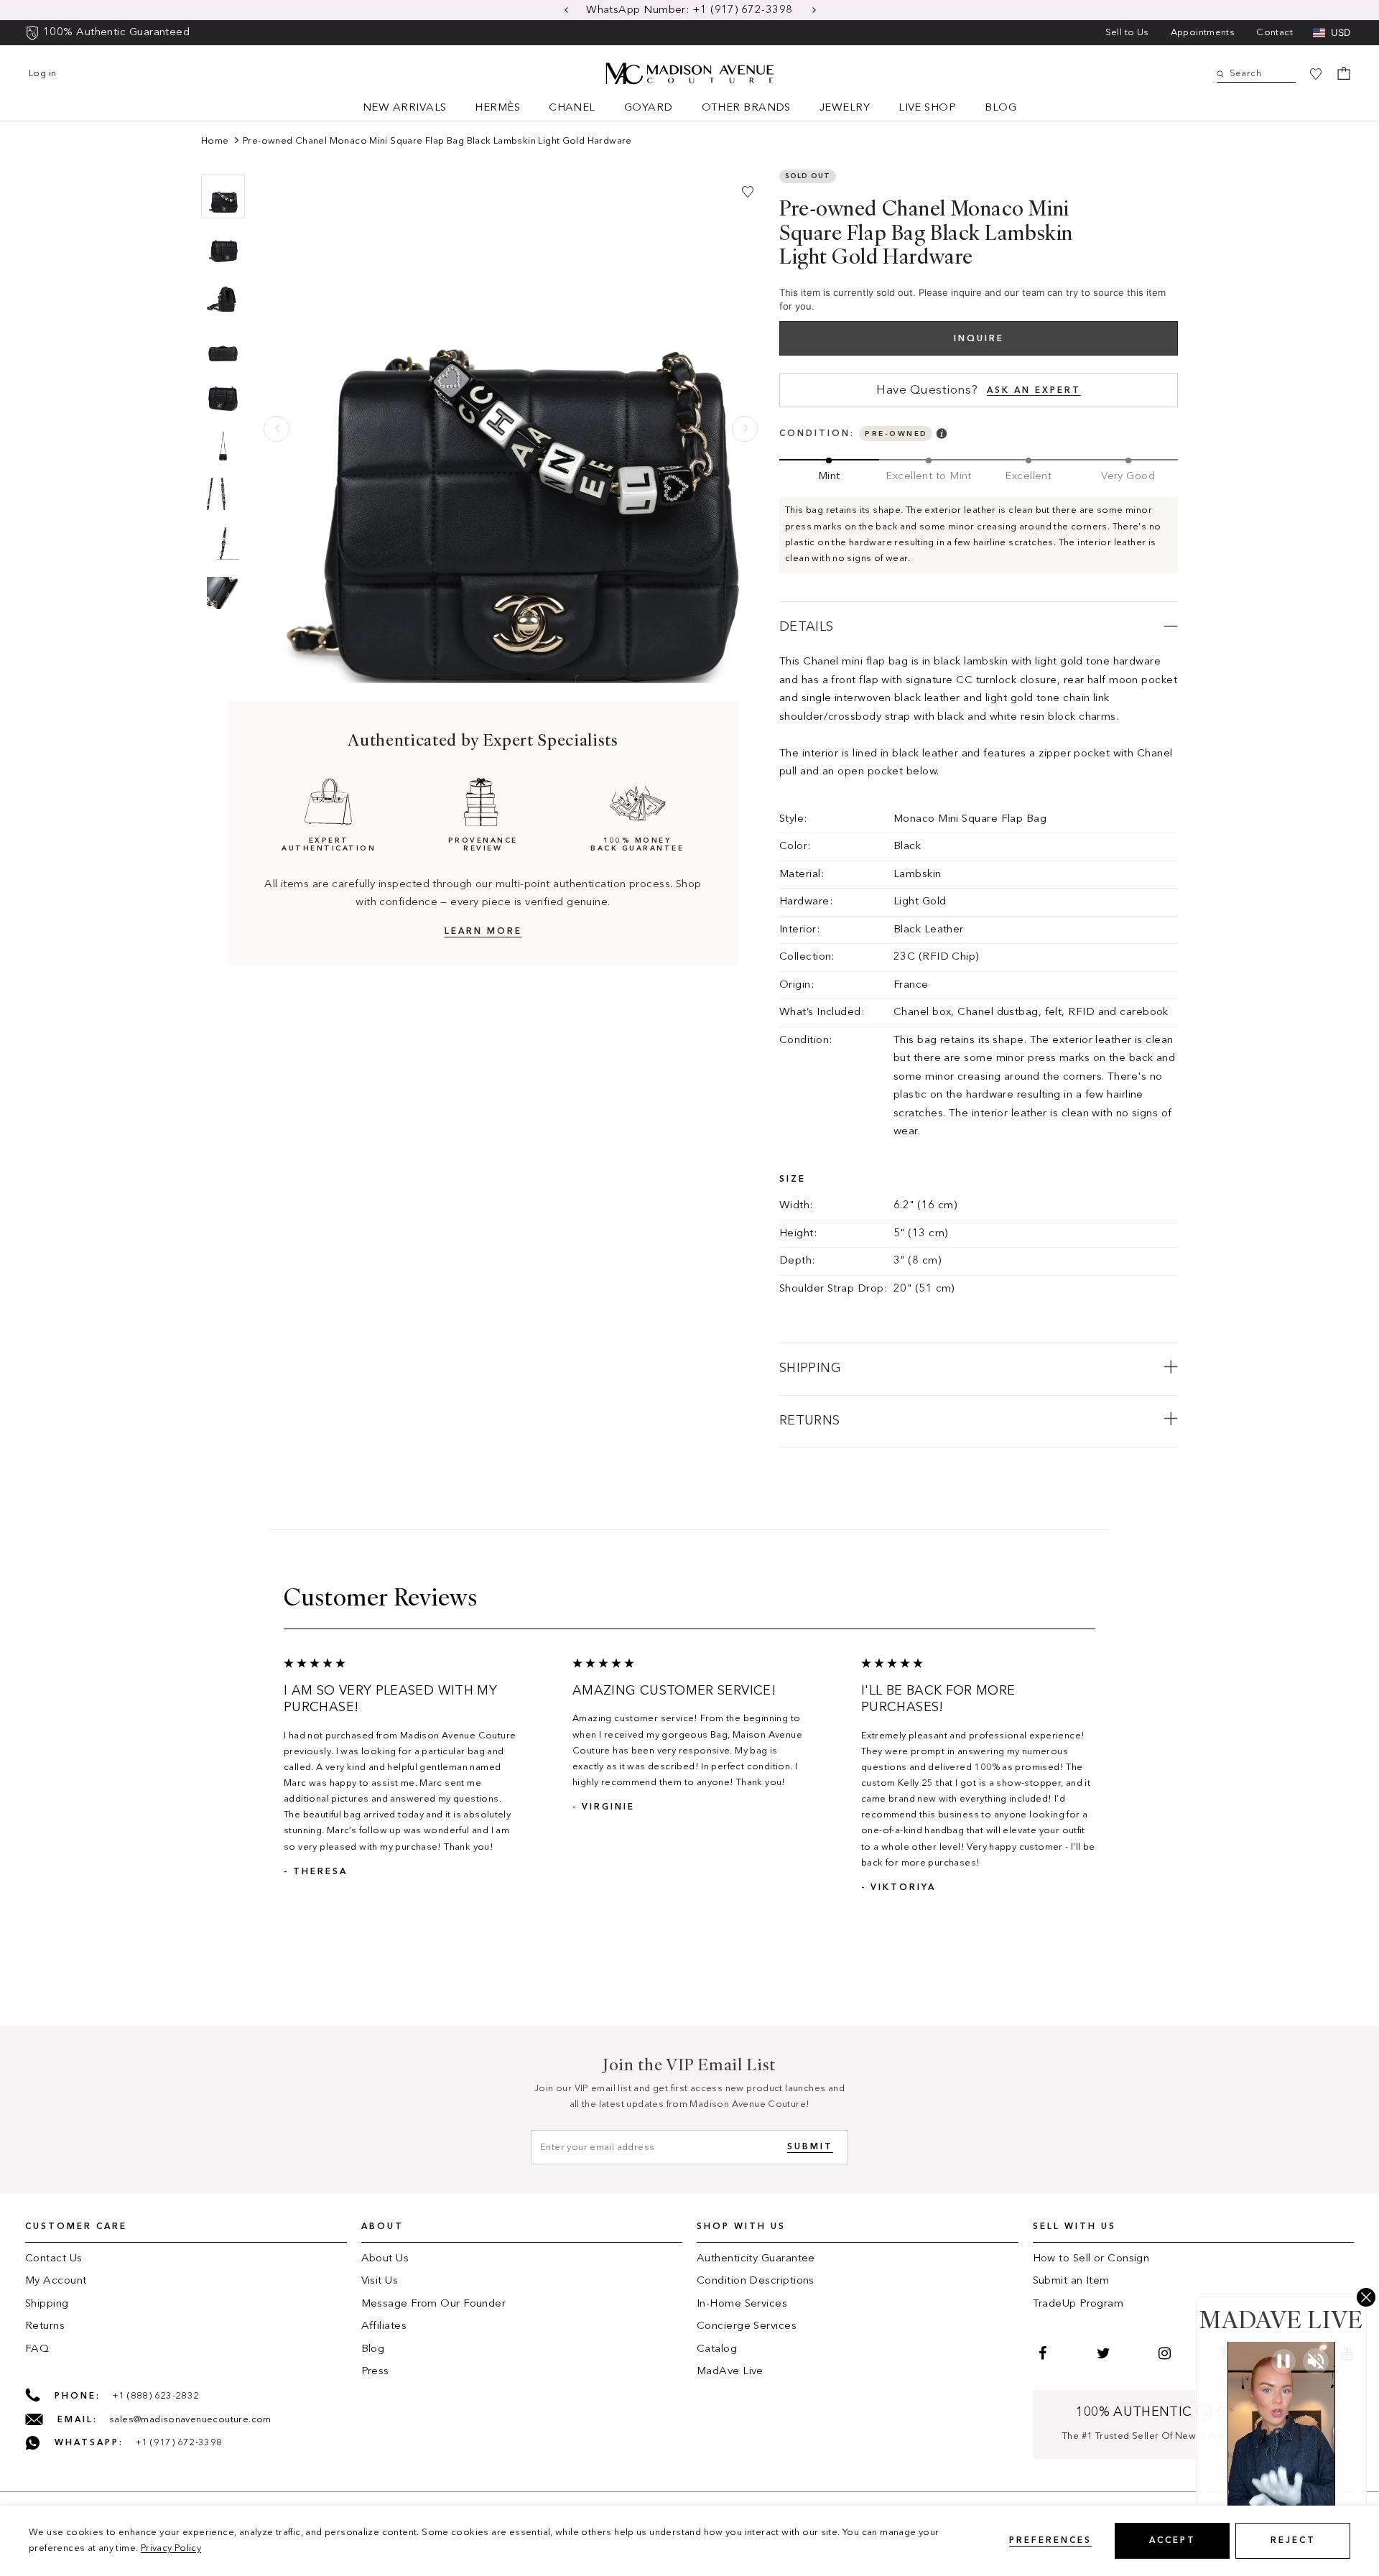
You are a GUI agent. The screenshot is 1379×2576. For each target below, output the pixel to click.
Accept (1173, 2541)
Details (807, 627)
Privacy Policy (171, 2548)
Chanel (572, 108)
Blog (1000, 108)
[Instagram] (1163, 2353)
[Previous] (277, 429)
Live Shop (927, 108)
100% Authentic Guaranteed (116, 33)
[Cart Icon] (1344, 73)
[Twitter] (1102, 2353)
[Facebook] (1041, 2353)
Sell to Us (1127, 33)
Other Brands (746, 108)
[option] (689, 10)
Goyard (649, 108)
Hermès (497, 108)
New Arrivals (404, 108)
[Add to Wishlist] (748, 192)
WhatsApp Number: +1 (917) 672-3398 (691, 10)
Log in (42, 74)
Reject (1293, 2541)
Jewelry (845, 108)
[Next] (745, 429)
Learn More (483, 932)
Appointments (1203, 33)
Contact (1274, 33)
